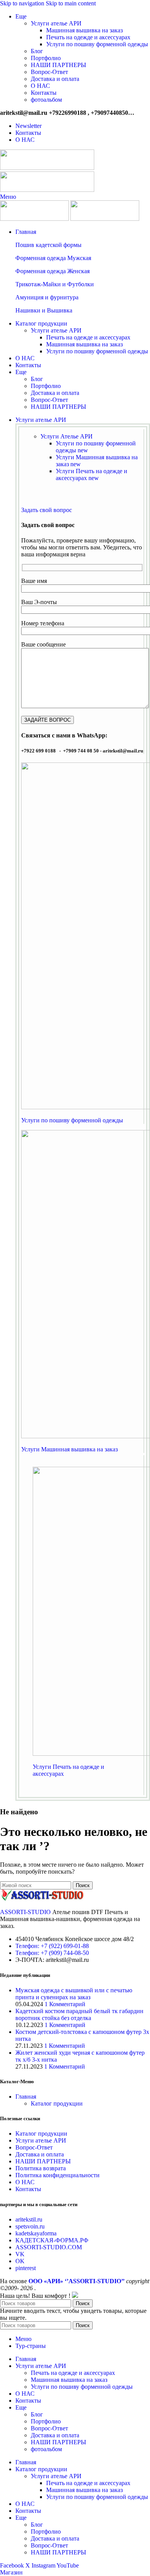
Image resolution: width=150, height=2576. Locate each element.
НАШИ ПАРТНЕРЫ (58, 65)
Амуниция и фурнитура (47, 297)
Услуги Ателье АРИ (67, 436)
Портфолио (46, 58)
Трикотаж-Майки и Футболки (55, 284)
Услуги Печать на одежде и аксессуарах (92, 474)
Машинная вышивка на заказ (84, 30)
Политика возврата (41, 2168)
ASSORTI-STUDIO (25, 1912)
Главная (26, 2097)
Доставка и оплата (55, 79)
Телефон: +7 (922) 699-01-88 (52, 1946)
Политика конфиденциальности (57, 2175)
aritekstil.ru (29, 2219)
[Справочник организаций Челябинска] (75, 2296)
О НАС (40, 86)
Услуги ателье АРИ (56, 23)
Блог (37, 51)
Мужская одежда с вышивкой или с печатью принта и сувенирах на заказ (74, 1994)
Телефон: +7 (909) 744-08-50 (52, 1953)
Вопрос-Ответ (49, 72)
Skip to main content (71, 3)
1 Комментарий (65, 2004)
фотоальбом (46, 100)
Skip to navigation (23, 3)
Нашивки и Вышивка (44, 310)
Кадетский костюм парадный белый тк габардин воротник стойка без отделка (79, 2014)
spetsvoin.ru (30, 2226)
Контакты (44, 93)
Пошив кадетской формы (48, 245)
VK (20, 2254)
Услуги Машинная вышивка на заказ (69, 1449)
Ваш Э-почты (39, 602)
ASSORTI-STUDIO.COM (49, 2247)
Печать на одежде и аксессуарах (88, 37)
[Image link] (42, 1899)
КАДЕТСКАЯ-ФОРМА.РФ (52, 2240)
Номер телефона (43, 623)
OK (20, 2261)
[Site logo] (47, 168)
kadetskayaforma (36, 2233)
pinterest (26, 2268)
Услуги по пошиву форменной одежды (97, 44)
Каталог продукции (57, 2103)
